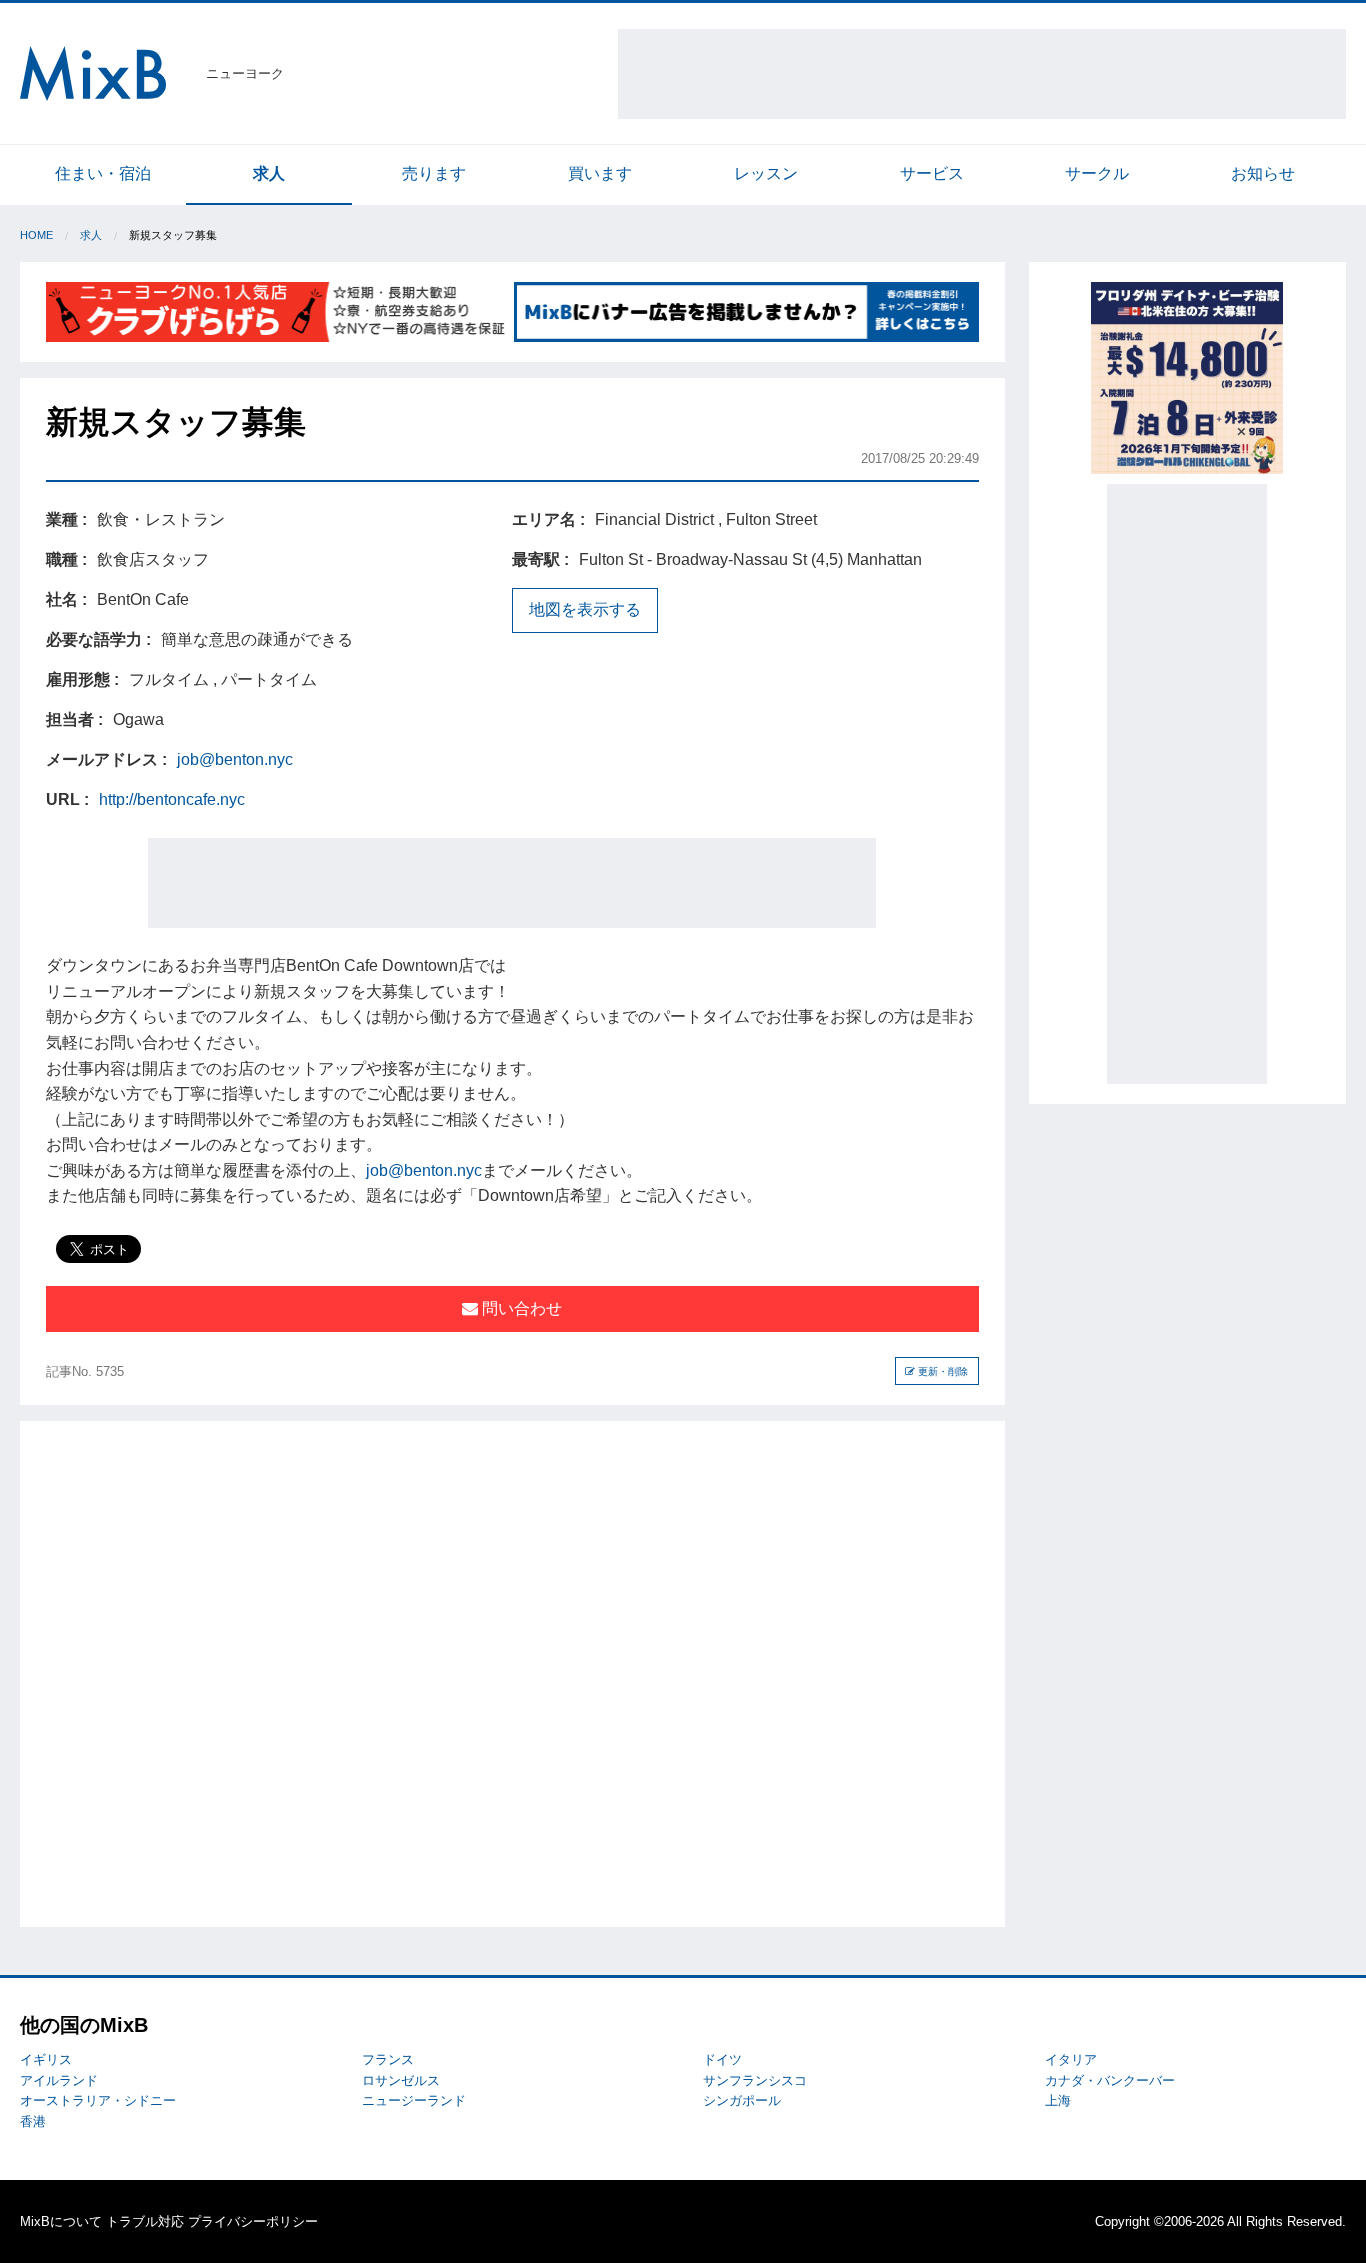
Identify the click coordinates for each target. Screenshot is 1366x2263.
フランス (388, 2059)
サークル (1097, 173)
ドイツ (722, 2059)
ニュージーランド (414, 2100)
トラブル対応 (145, 2221)
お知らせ (1263, 173)
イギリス (46, 2059)
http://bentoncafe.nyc (172, 799)
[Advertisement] (982, 74)
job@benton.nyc (235, 759)
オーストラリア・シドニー (98, 2100)
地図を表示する (585, 609)
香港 (33, 2121)
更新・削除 (941, 1371)
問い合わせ (520, 1308)
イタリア (1071, 2059)
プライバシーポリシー (253, 2221)
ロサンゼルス (401, 2080)
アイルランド (59, 2080)
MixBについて (61, 2221)
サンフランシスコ (755, 2080)
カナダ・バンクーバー (1110, 2080)
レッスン (766, 173)
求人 (269, 173)
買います (600, 173)
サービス (932, 173)
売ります (434, 173)
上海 (1058, 2100)
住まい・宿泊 (103, 173)
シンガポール (742, 2100)
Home (36, 235)
